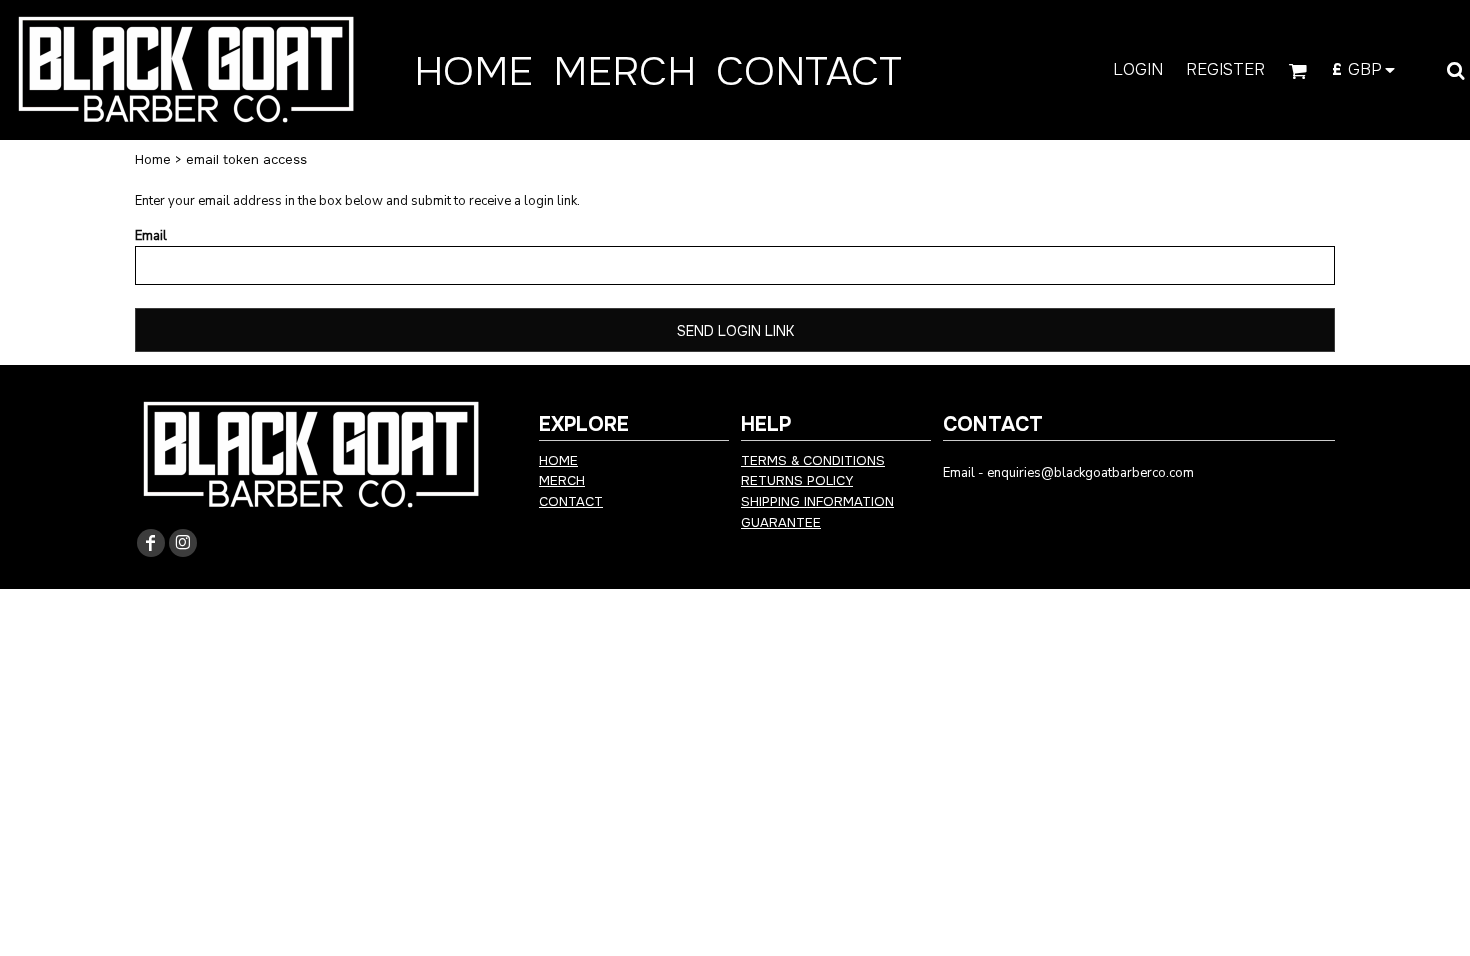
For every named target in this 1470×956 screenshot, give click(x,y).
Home (153, 159)
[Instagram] (183, 543)
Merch (562, 480)
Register (1225, 69)
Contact (571, 501)
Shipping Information (817, 501)
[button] (1297, 70)
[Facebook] (151, 543)
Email (151, 236)
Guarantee (781, 522)
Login (1138, 69)
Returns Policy (797, 480)
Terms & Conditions (813, 460)
